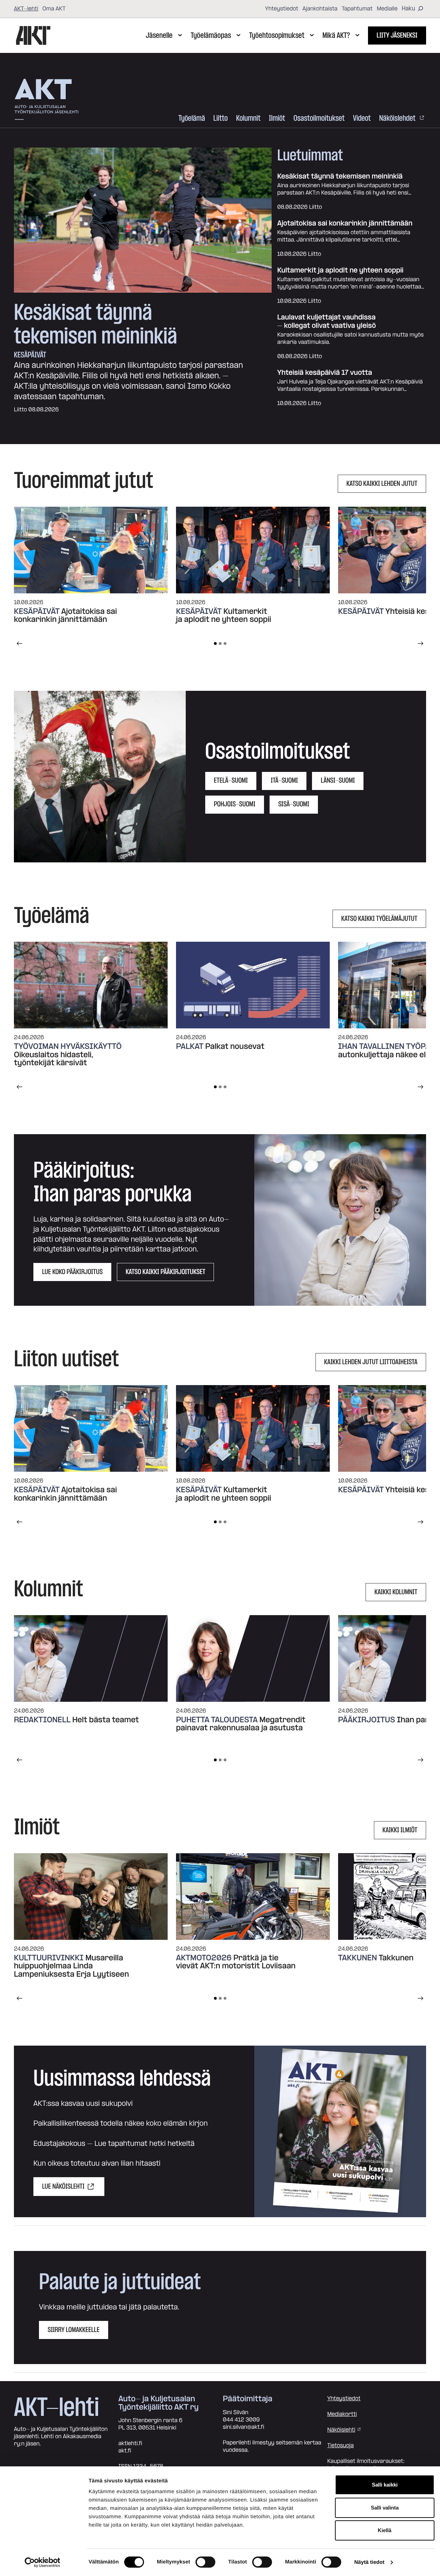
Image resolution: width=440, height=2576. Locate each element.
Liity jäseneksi (397, 35)
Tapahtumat (357, 9)
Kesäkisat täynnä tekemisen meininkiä (95, 325)
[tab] (215, 643)
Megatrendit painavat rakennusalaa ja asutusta (241, 1724)
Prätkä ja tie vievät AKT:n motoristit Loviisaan (237, 1962)
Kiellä (385, 2530)
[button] (100, 777)
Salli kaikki (385, 2485)
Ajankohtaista (320, 9)
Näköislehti (341, 2430)
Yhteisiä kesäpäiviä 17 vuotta (325, 373)
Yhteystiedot (282, 9)
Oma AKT (54, 9)
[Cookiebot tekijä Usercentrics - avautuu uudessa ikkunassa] (42, 2562)
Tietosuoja (341, 2445)
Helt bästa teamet (106, 1720)
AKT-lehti (26, 9)
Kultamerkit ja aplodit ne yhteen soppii (340, 271)
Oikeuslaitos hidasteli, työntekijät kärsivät (54, 1059)
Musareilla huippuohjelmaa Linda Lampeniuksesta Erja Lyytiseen (71, 1966)
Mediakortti (342, 2414)
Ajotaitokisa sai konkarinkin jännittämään (345, 224)
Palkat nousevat (235, 1046)
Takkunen (396, 1958)
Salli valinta (385, 2508)
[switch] (205, 2562)
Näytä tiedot (369, 2562)
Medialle (387, 9)
